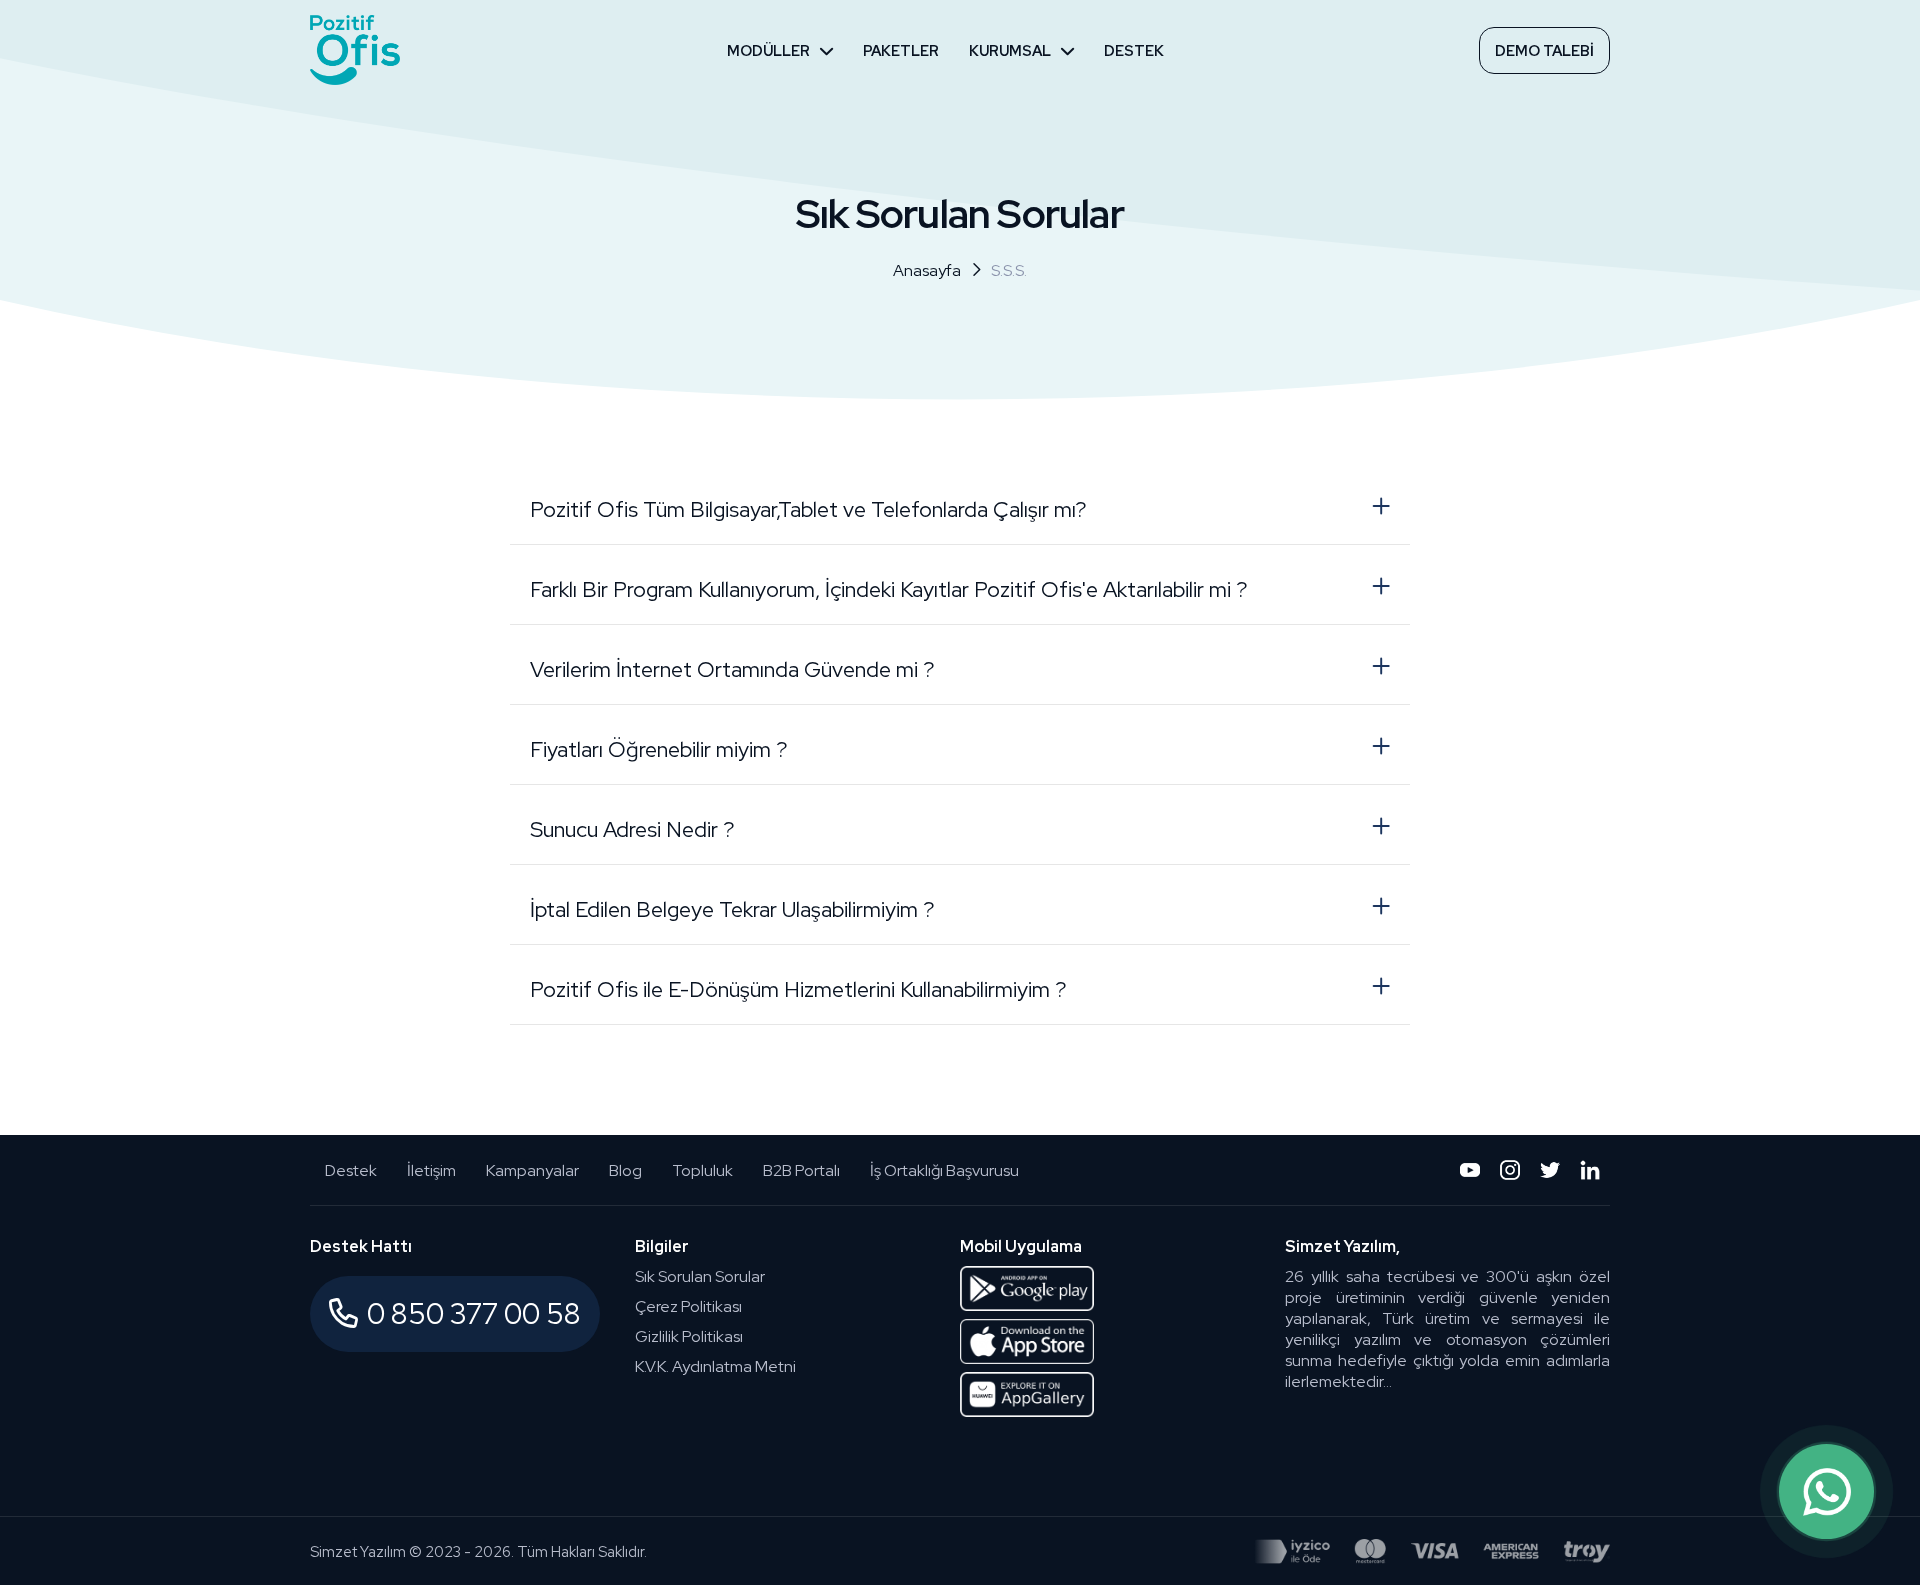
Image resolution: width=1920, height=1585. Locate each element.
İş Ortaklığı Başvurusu (944, 1170)
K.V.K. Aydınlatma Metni (715, 1366)
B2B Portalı (801, 1170)
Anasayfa (927, 270)
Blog (625, 1170)
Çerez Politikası (688, 1306)
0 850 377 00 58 (474, 1314)
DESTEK (1134, 50)
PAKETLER (901, 50)
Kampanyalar (532, 1170)
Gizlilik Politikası (689, 1336)
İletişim (431, 1170)
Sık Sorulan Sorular (700, 1276)
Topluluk (702, 1170)
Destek (351, 1170)
